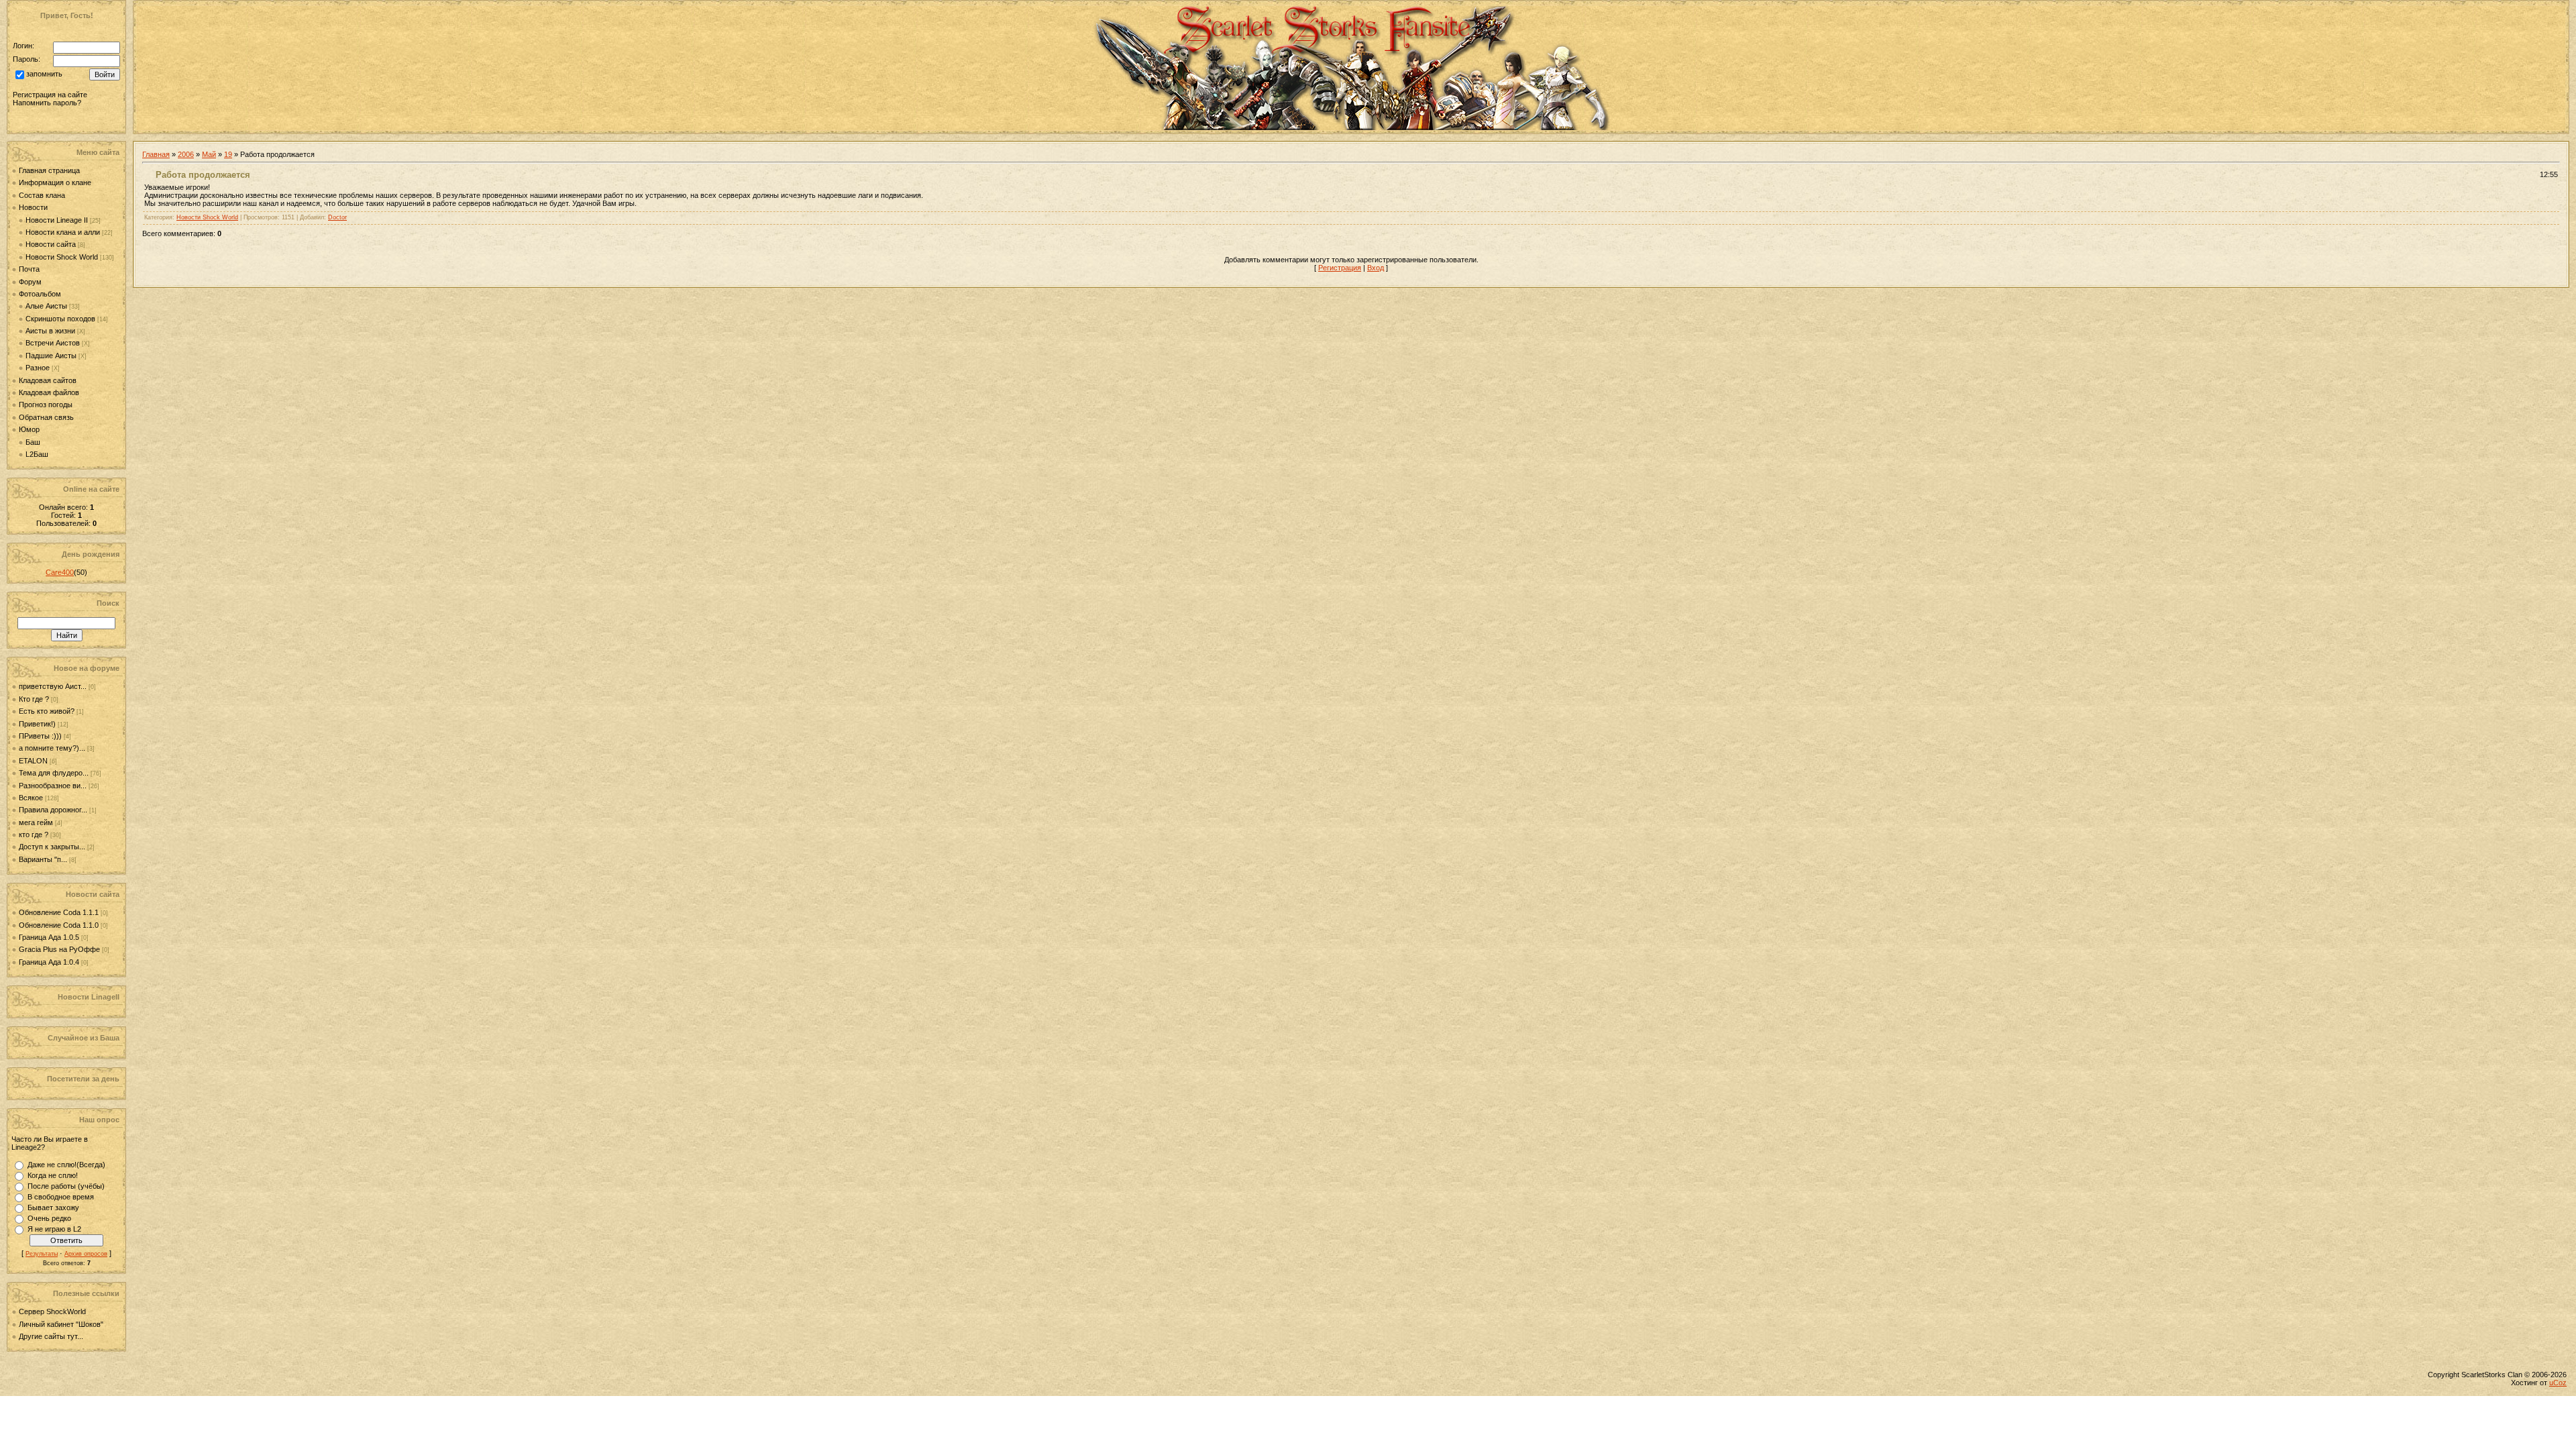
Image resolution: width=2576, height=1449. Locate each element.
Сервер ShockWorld (52, 1311)
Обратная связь (46, 417)
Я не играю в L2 (54, 1229)
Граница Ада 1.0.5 (50, 937)
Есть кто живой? (47, 711)
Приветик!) (37, 724)
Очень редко (49, 1218)
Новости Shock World (62, 257)
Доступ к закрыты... (52, 847)
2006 (186, 154)
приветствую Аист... (53, 686)
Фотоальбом (40, 294)
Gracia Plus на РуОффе (60, 949)
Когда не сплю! (53, 1175)
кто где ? (34, 835)
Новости (33, 207)
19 (228, 154)
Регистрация (1340, 268)
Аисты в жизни (50, 331)
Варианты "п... (43, 859)
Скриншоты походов (60, 319)
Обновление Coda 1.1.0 (60, 925)
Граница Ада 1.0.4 (50, 962)
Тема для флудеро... (54, 773)
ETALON (33, 761)
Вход (1376, 268)
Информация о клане (55, 182)
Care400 (60, 572)
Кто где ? (34, 699)
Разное (38, 368)
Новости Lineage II (57, 220)
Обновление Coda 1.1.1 (60, 912)
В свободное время (61, 1197)
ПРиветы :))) (40, 736)
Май (209, 154)
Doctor (337, 217)
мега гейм (36, 822)
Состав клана (42, 195)
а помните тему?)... (52, 748)
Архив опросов (86, 1254)
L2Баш (37, 454)
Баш (33, 442)
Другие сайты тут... (51, 1336)
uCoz (2558, 1383)
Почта (29, 269)
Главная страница (49, 170)
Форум (30, 282)
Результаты (42, 1254)
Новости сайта (51, 244)
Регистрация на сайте (50, 95)
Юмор (29, 429)
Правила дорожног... (53, 810)
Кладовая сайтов (48, 380)
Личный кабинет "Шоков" (61, 1324)
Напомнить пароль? (47, 103)
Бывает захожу (53, 1207)
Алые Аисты (46, 306)
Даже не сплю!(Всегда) (66, 1165)
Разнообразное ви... (53, 786)
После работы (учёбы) (66, 1186)
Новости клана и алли (63, 232)
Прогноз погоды (46, 405)
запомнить (44, 74)
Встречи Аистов (53, 343)
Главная (156, 154)
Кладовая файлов (49, 392)
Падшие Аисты (51, 356)
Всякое (31, 798)
